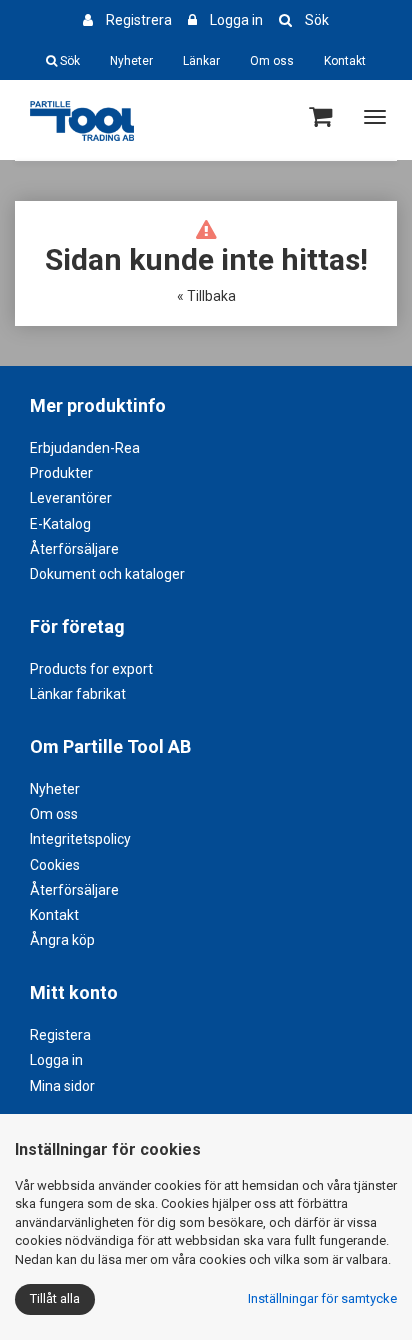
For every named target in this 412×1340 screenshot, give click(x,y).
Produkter (61, 473)
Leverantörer (71, 498)
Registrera (139, 20)
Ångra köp (62, 940)
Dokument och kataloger (107, 574)
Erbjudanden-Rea (85, 448)
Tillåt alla (55, 1298)
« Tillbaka (206, 296)
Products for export (91, 669)
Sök (317, 20)
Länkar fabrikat (78, 694)
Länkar (201, 61)
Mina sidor (62, 1086)
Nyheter (131, 61)
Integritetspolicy (80, 839)
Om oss (272, 61)
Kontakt (345, 61)
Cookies (55, 865)
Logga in (236, 20)
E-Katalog (60, 524)
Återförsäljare (74, 549)
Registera (60, 1035)
